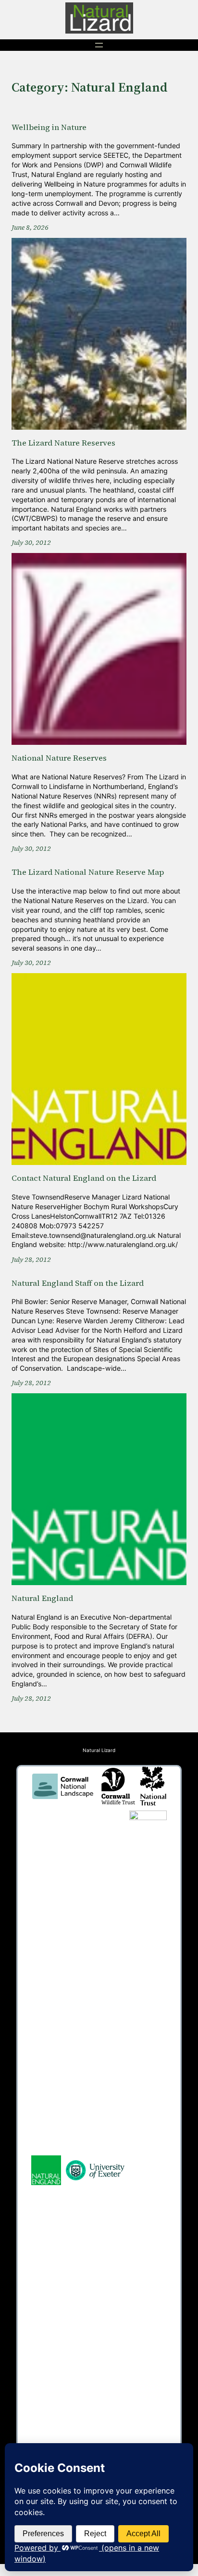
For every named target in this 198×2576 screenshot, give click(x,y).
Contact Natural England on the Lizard (84, 1179)
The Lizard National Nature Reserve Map (88, 873)
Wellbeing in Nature (49, 128)
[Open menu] (99, 45)
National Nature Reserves (59, 759)
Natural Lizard (99, 1750)
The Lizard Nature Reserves (63, 443)
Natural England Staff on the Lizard (78, 1284)
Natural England (42, 1599)
